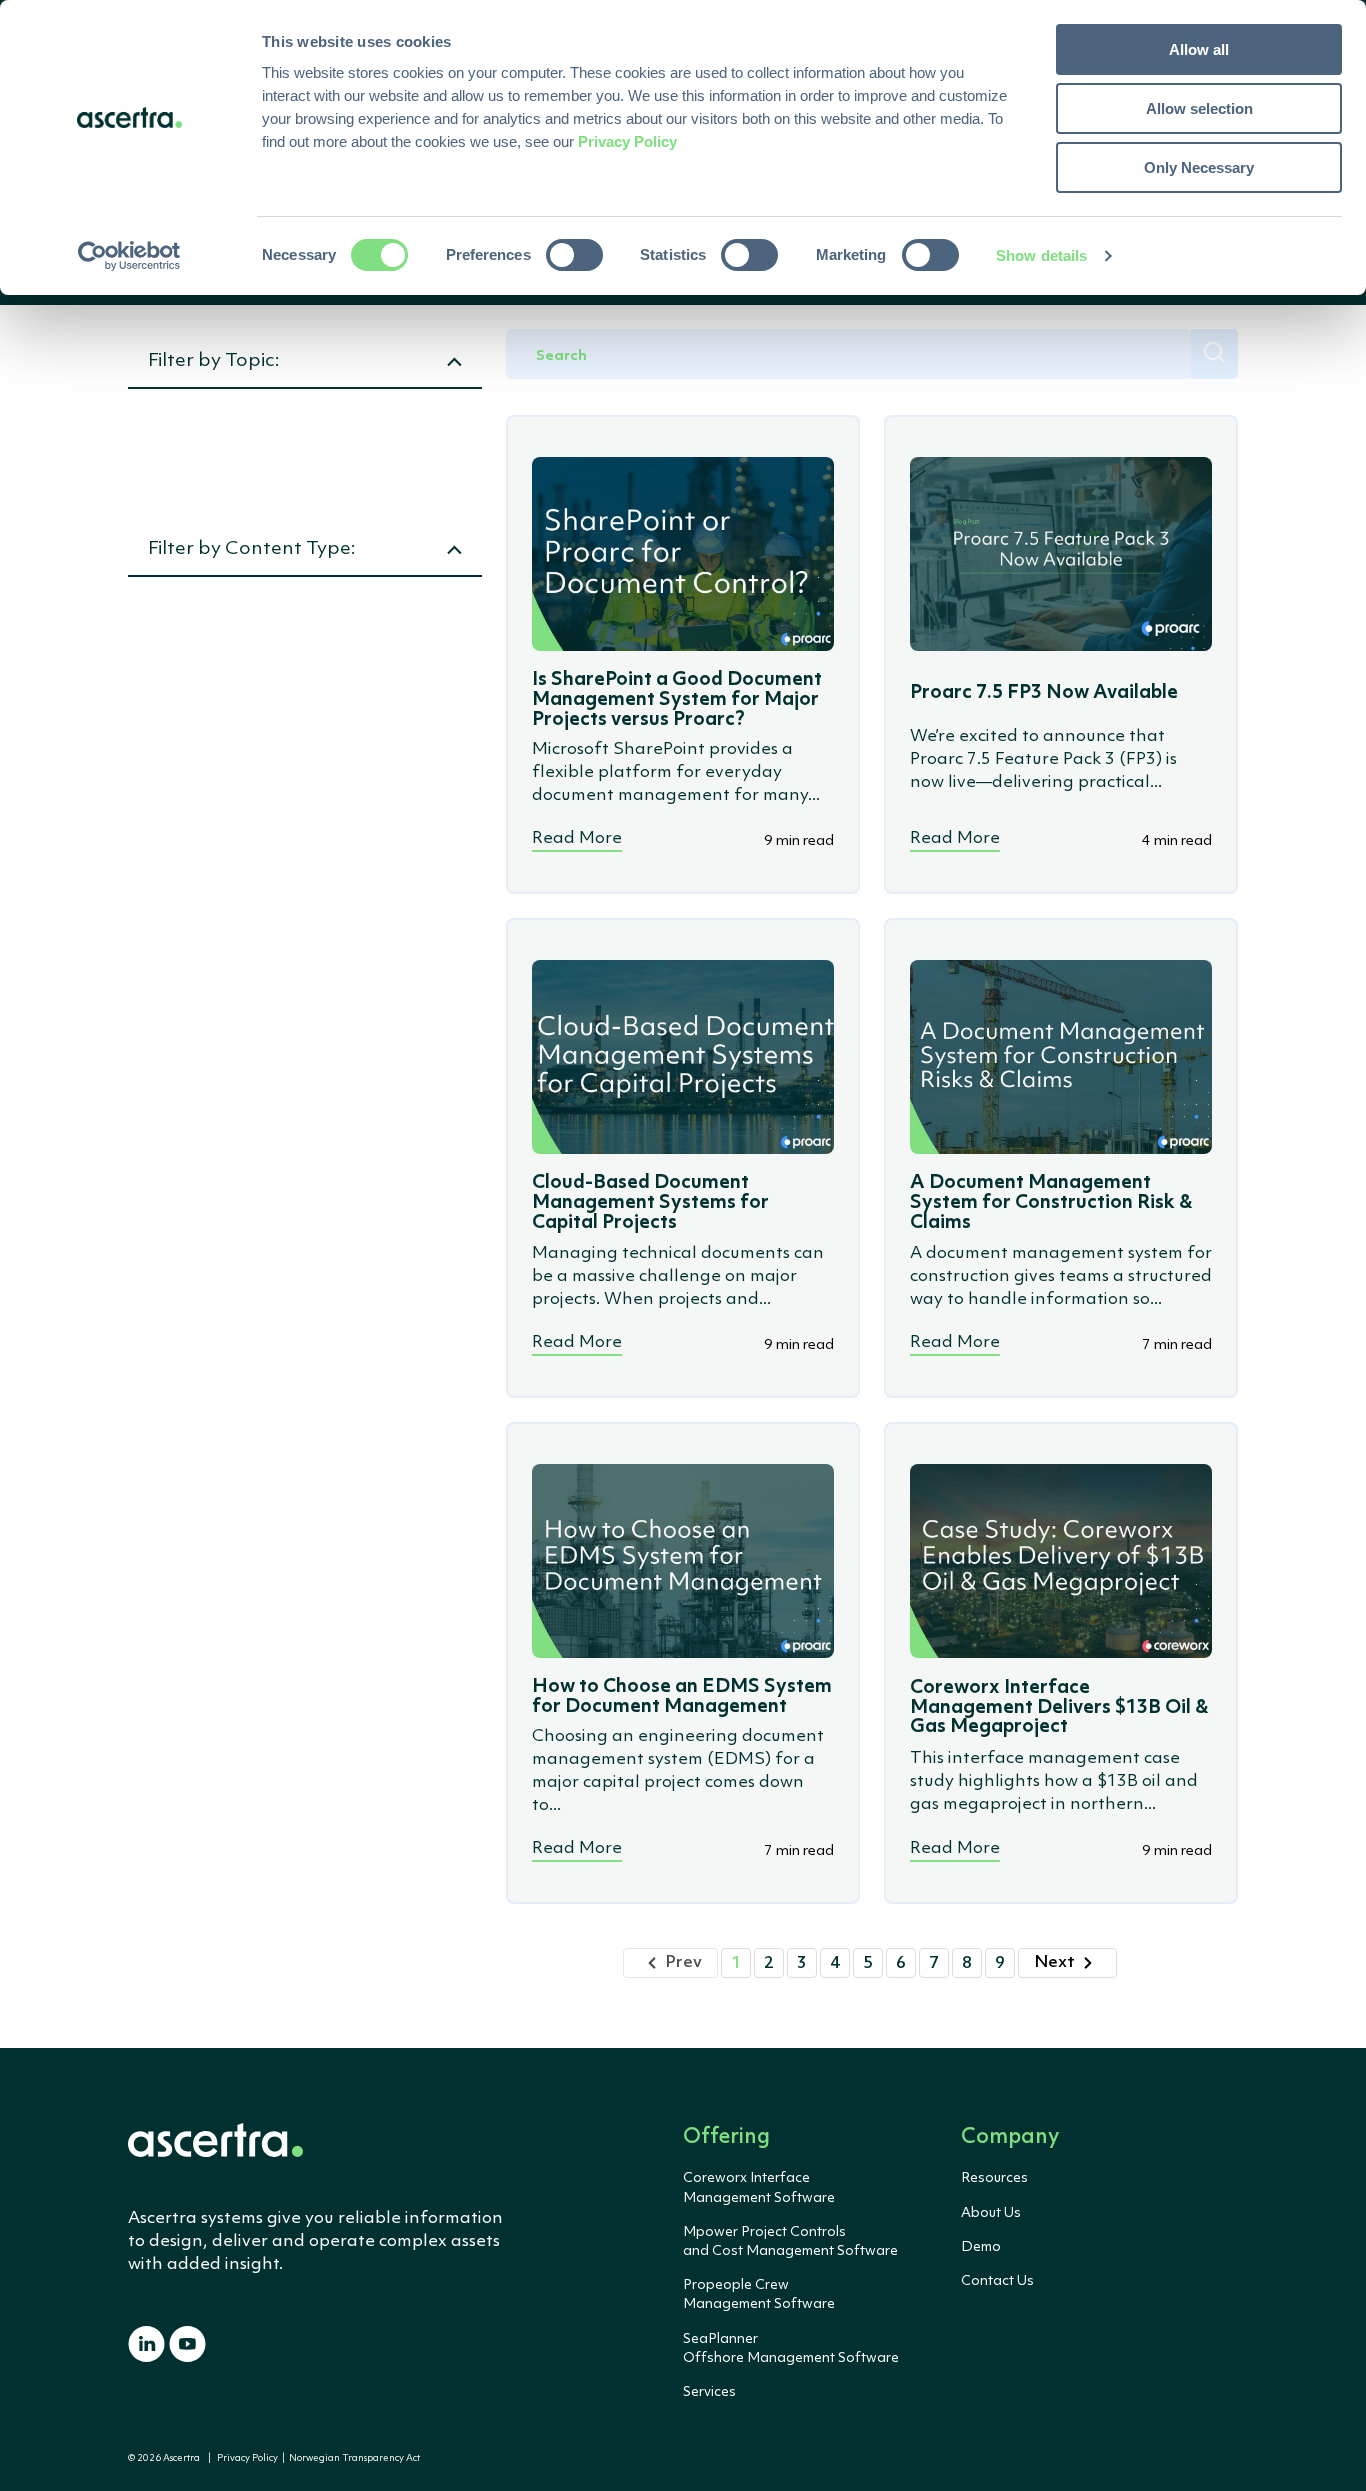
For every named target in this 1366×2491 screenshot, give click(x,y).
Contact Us (997, 2281)
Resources (994, 2178)
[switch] (574, 255)
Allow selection (1199, 108)
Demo (981, 2247)
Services (709, 2392)
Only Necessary (1199, 167)
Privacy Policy (247, 2458)
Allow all (1199, 49)
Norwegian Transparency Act (352, 2458)
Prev (683, 1962)
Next (1054, 1962)
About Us (991, 2213)
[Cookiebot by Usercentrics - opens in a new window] (129, 256)
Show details (1041, 255)
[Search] (1214, 354)
